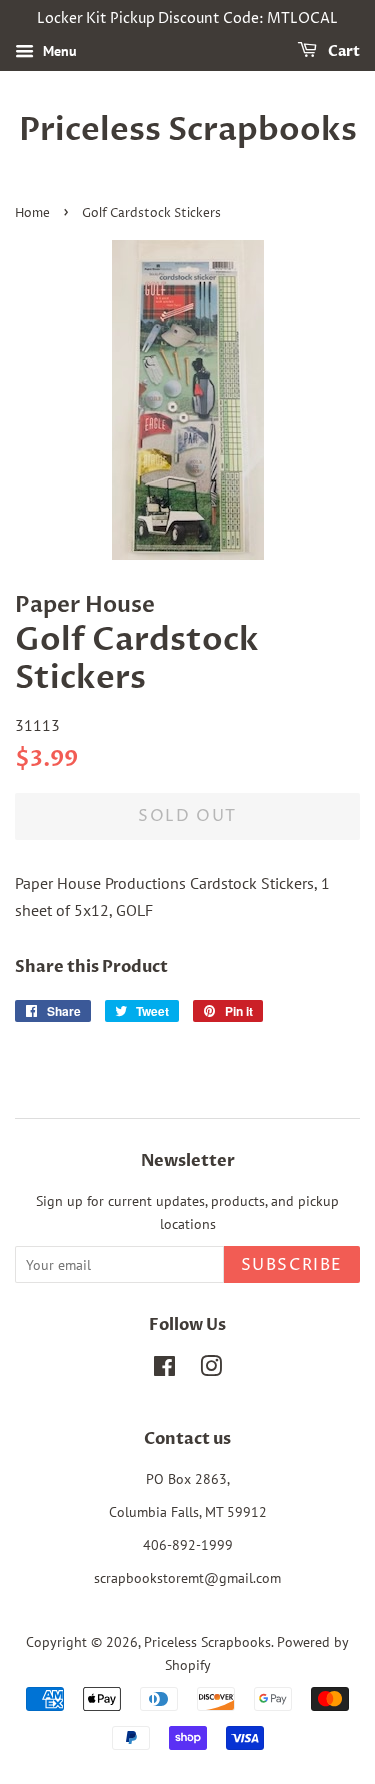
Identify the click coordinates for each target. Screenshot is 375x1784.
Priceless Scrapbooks (188, 130)
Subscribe (292, 1265)
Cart (342, 51)
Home (32, 213)
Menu (58, 51)
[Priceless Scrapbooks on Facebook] (164, 1370)
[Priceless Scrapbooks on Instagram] (211, 1370)
